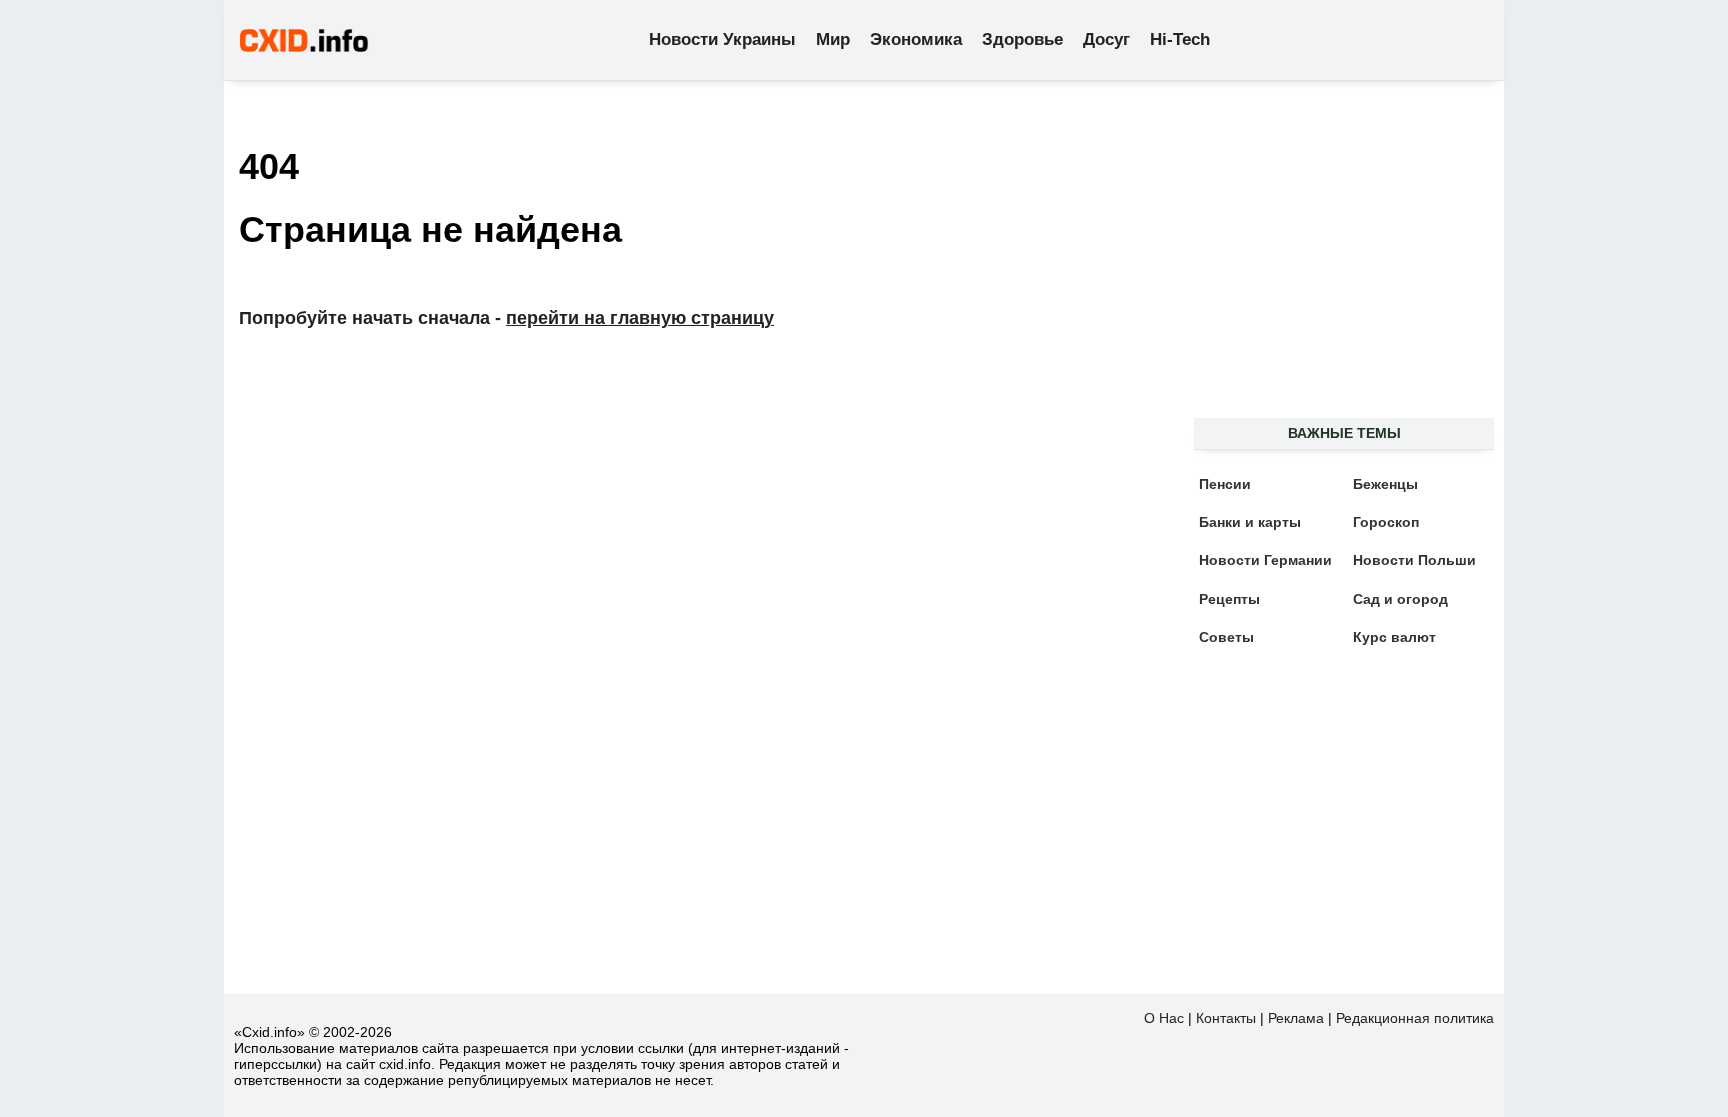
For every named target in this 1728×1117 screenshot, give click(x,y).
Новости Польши (1414, 560)
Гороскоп (1386, 522)
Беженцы (1385, 484)
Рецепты (1229, 599)
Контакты (1226, 1018)
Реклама (1296, 1018)
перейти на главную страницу (640, 318)
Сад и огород (1400, 599)
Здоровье (1022, 39)
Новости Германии (1265, 560)
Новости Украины (722, 39)
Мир (833, 39)
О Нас (1164, 1018)
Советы (1226, 637)
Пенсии (1225, 484)
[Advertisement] (1334, 261)
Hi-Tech (1180, 39)
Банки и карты (1250, 522)
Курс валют (1394, 637)
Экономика (916, 39)
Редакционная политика (1415, 1018)
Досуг (1106, 39)
